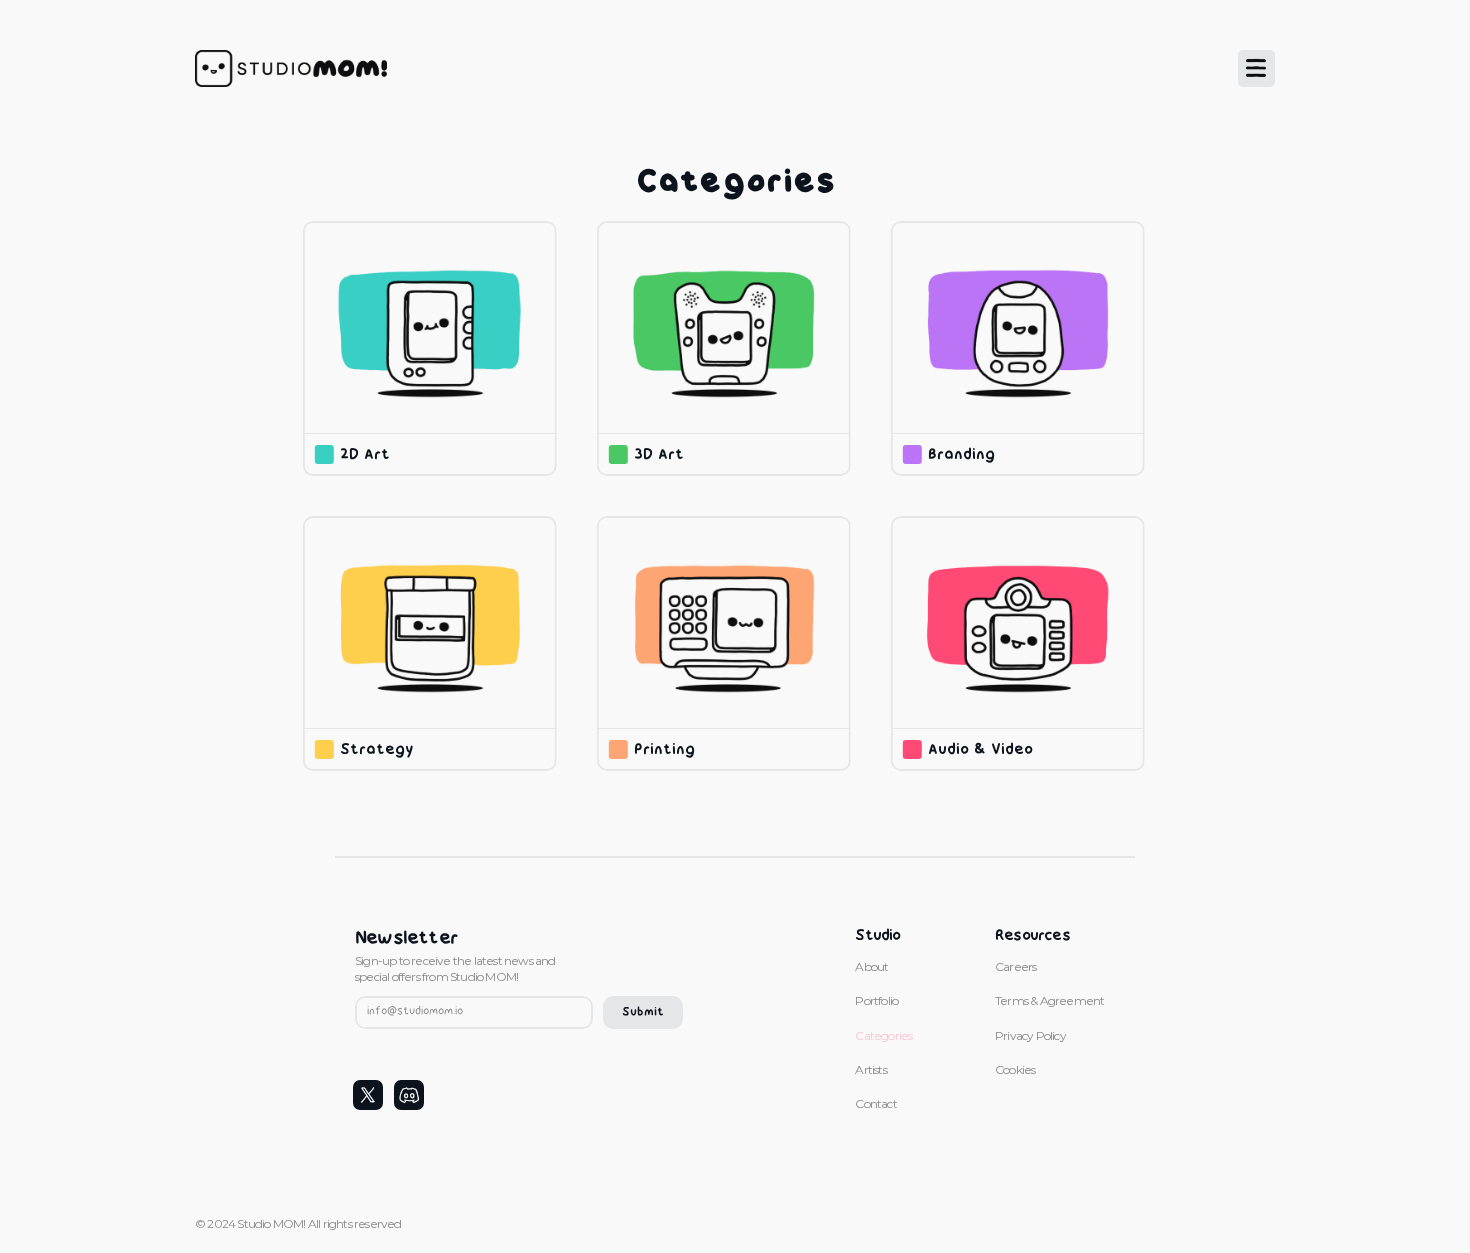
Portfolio (876, 1000)
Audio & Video (980, 750)
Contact (875, 1103)
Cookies (1015, 1069)
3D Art (659, 455)
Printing (664, 750)
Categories (883, 1035)
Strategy (377, 750)
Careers (1015, 966)
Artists (870, 1069)
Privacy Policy (1030, 1035)
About (871, 966)
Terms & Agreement (1051, 1000)
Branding (964, 455)
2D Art (365, 455)
